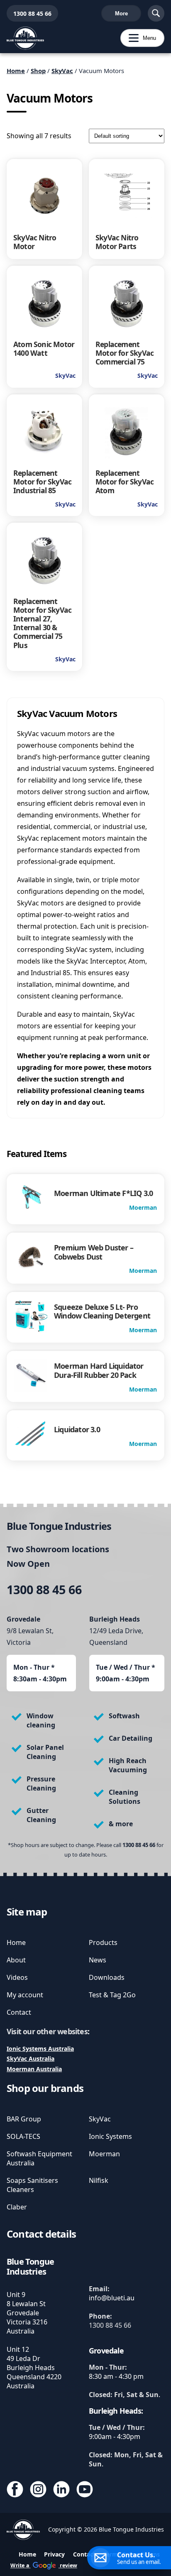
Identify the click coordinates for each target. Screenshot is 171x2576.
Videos (17, 1977)
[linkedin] (61, 2490)
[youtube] (85, 2490)
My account (25, 1995)
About (16, 1960)
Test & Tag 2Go (112, 1995)
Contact (19, 2012)
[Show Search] (156, 13)
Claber (17, 2207)
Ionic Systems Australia (40, 2049)
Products (103, 1942)
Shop (38, 71)
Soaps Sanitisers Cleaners (32, 2185)
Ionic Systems (110, 2136)
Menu (138, 38)
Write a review (44, 2565)
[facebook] (15, 2490)
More (121, 13)
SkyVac (62, 71)
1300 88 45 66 (29, 13)
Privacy (54, 2554)
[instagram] (38, 2490)
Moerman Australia (34, 2069)
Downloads (107, 1977)
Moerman (104, 2154)
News (98, 1960)
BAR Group (24, 2119)
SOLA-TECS (23, 2136)
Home (16, 71)
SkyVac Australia (31, 2059)
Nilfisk (99, 2180)
